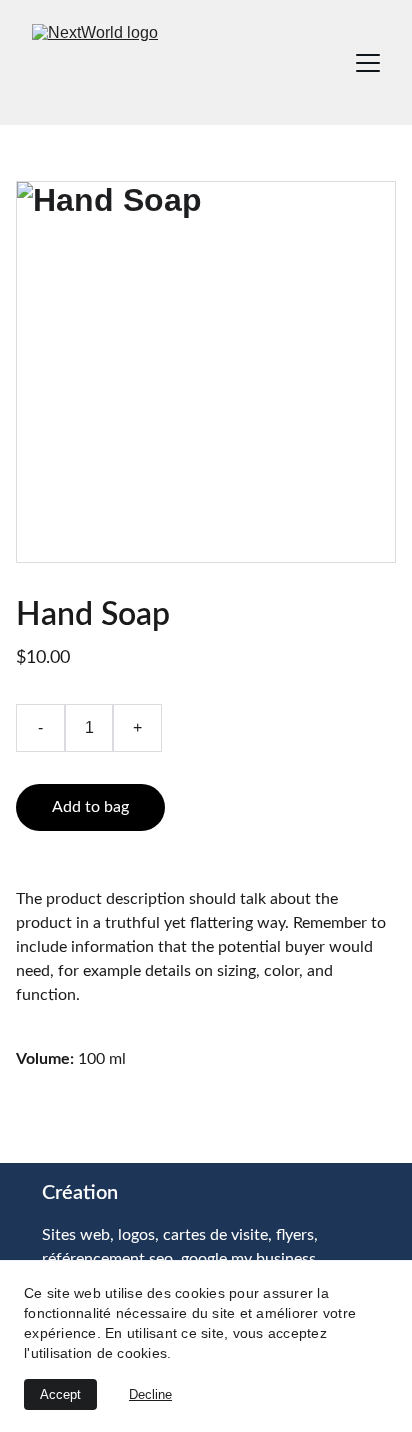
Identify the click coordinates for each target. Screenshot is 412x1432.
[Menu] (368, 63)
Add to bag (90, 807)
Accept (60, 1394)
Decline (150, 1394)
